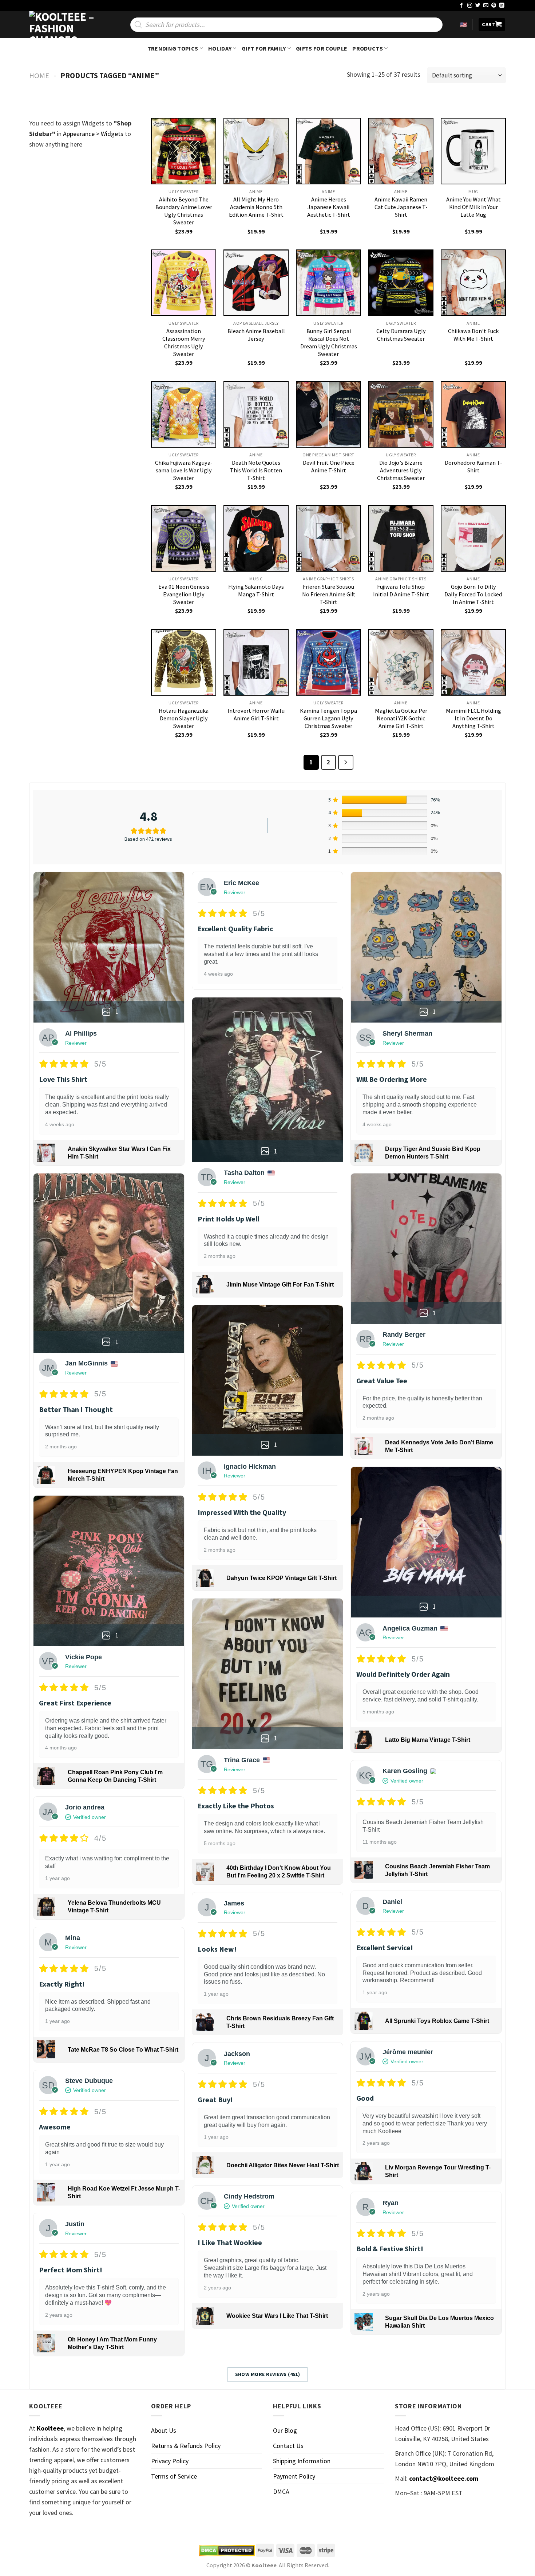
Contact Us (288, 2446)
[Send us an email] (486, 6)
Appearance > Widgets (93, 134)
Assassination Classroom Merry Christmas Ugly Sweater (184, 342)
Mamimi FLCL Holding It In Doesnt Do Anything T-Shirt (473, 718)
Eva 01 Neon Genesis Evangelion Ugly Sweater (184, 594)
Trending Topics (173, 48)
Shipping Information (302, 2461)
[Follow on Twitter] (478, 6)
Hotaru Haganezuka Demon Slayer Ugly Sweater (184, 718)
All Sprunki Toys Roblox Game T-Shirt (437, 2021)
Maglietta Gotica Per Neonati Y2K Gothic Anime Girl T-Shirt (401, 718)
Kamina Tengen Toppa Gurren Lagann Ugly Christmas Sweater (328, 718)
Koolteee (50, 2428)
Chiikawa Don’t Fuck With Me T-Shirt (473, 335)
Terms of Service (174, 2476)
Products (368, 48)
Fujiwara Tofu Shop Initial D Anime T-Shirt (401, 590)
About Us (164, 2430)
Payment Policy (294, 2476)
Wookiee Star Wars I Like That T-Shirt (277, 2316)
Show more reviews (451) (268, 2374)
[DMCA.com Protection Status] (227, 2551)
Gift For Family (264, 48)
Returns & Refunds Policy (186, 2446)
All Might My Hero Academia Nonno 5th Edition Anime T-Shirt (256, 207)
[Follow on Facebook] (461, 6)
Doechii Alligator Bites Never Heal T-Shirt (283, 2165)
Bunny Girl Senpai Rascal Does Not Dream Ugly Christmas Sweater (329, 342)
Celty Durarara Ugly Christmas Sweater (401, 335)
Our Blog (285, 2430)
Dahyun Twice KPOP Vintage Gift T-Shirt (282, 1578)
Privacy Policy (170, 2461)
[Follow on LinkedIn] (502, 6)
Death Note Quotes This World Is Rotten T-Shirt (256, 470)
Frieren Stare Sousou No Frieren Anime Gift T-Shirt (329, 594)
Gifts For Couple (322, 48)
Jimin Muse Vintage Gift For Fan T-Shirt (280, 1285)
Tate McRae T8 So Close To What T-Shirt (123, 2050)
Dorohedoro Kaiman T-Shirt (473, 466)
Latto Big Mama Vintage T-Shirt (428, 1740)
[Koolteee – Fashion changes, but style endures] (66, 25)
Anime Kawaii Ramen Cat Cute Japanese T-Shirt (401, 207)
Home (39, 76)
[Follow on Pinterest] (494, 6)
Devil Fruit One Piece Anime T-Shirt (329, 466)
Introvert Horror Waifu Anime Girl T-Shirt (256, 714)
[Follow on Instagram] (470, 6)
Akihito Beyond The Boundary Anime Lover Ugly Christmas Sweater (184, 211)
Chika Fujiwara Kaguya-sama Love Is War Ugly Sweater (184, 470)
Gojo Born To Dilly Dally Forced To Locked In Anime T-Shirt (473, 594)
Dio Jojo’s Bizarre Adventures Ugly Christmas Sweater (401, 470)
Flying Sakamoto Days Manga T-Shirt (256, 590)
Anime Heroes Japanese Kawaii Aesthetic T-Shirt (329, 207)
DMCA (281, 2491)
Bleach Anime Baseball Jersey (256, 335)
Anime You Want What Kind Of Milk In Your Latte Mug (473, 207)
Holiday (220, 48)
